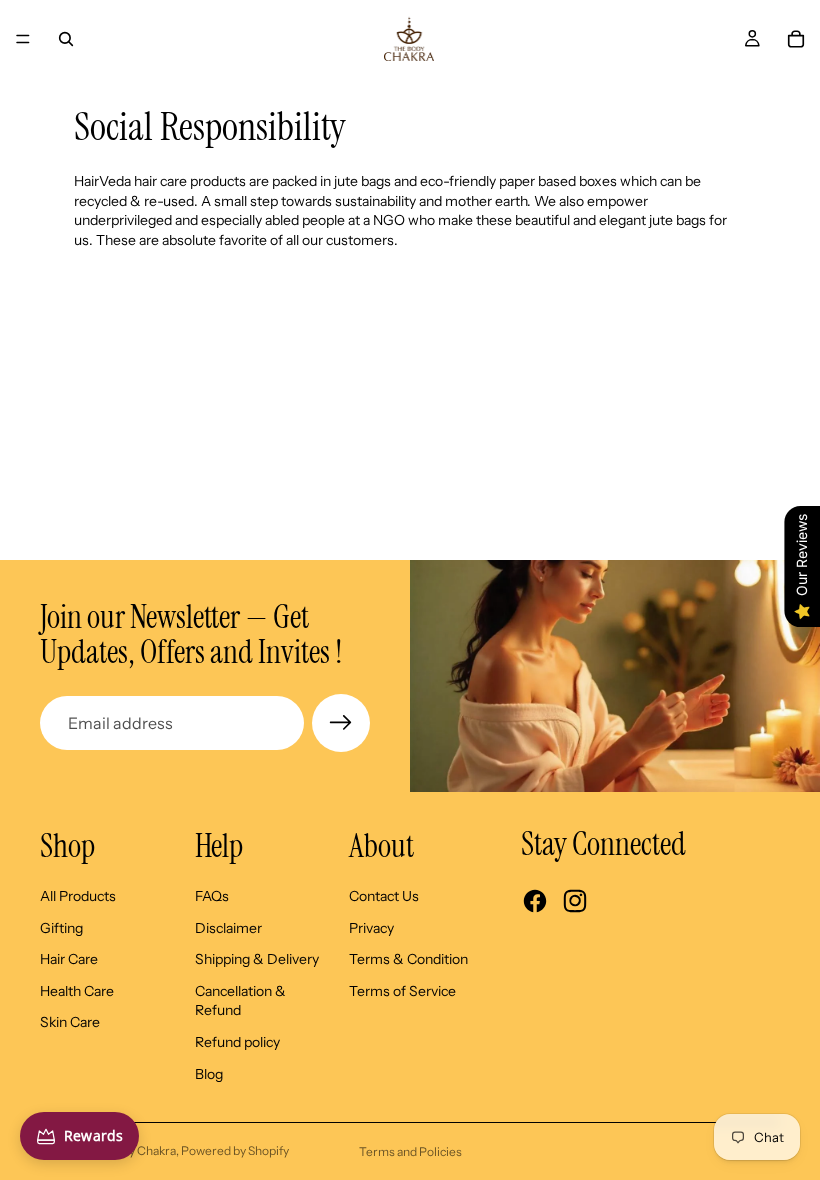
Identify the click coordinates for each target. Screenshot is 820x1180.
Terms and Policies (410, 1151)
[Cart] (796, 39)
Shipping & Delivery (257, 959)
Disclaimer (228, 928)
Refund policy (237, 1042)
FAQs (212, 896)
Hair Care (69, 959)
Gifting (61, 928)
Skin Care (70, 1022)
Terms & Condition (408, 959)
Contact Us (384, 896)
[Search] (66, 39)
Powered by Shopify (235, 1150)
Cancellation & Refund (240, 1001)
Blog (209, 1074)
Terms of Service (402, 991)
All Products (78, 896)
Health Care (77, 991)
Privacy (371, 928)
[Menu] (23, 39)
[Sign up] (341, 723)
